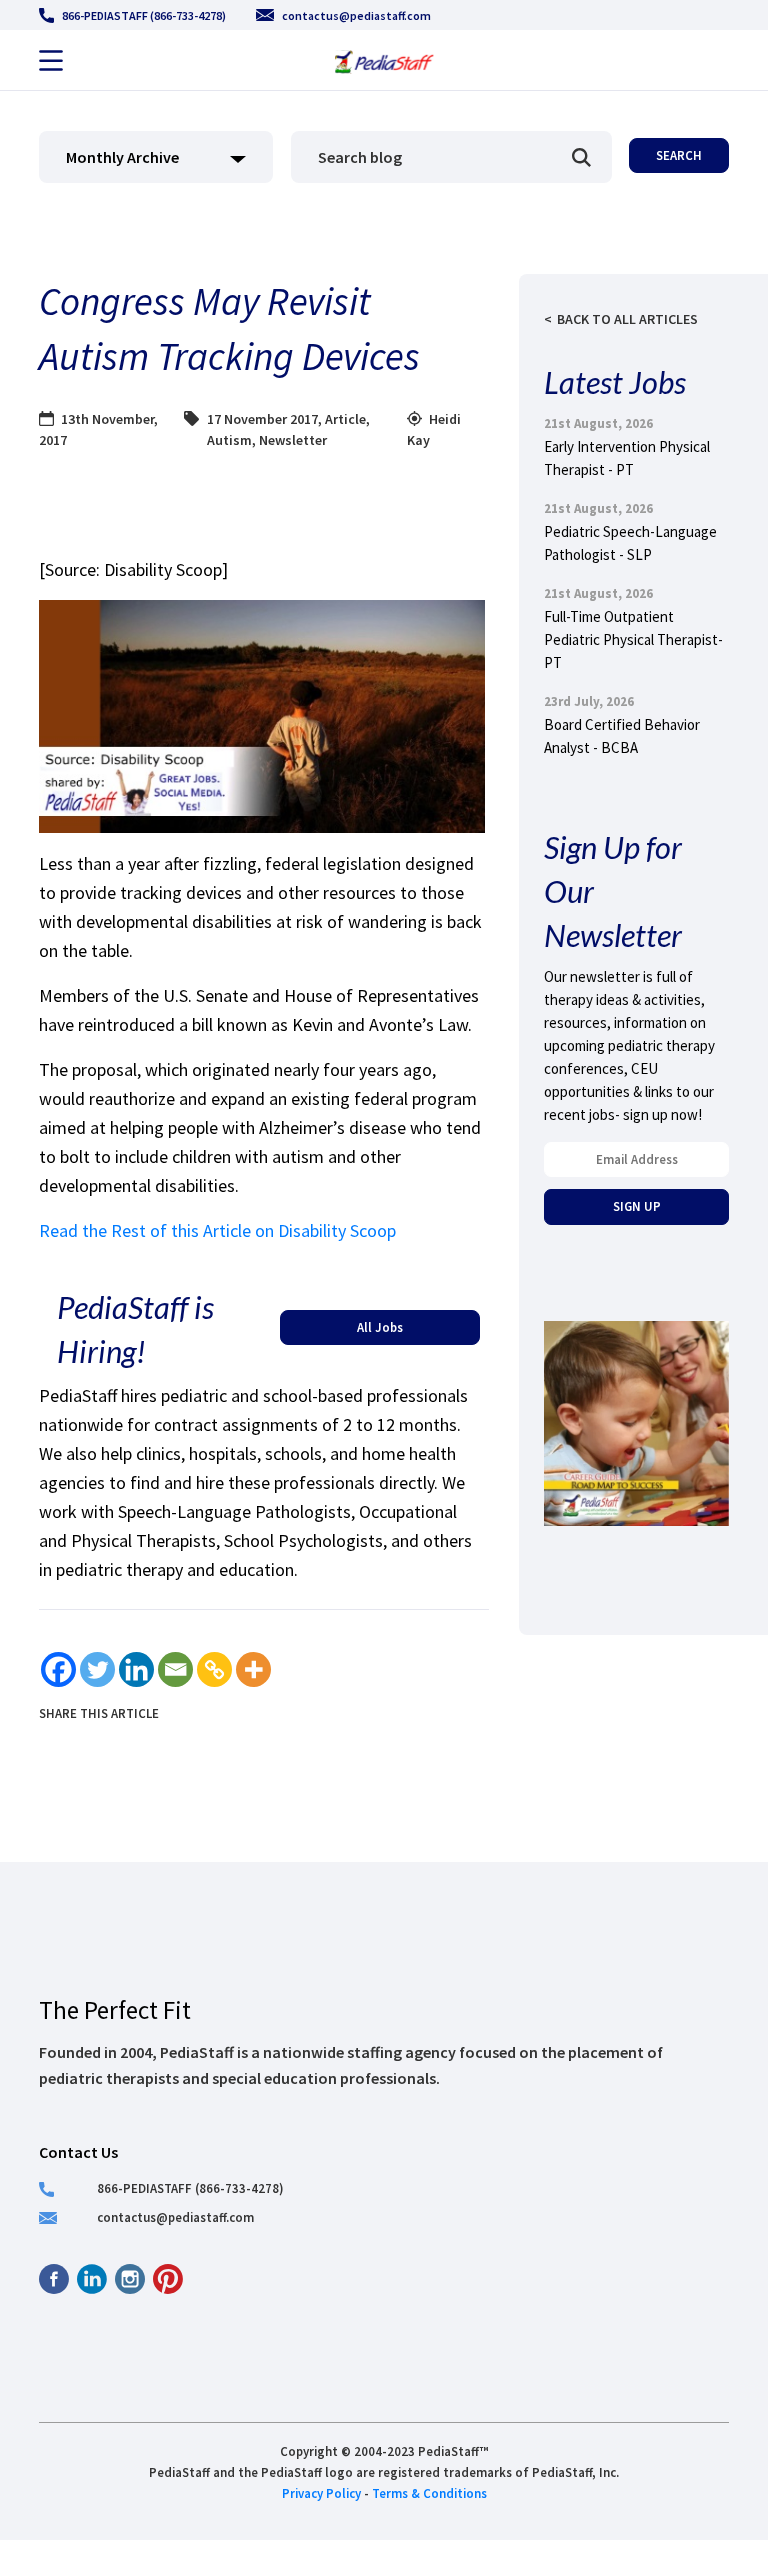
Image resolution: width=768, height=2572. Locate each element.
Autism (229, 440)
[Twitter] (97, 1669)
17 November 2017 (262, 419)
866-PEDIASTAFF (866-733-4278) (144, 15)
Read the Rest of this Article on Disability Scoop (217, 1230)
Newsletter (293, 440)
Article (345, 419)
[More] (253, 1669)
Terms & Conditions (429, 2493)
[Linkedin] (136, 1669)
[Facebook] (58, 1669)
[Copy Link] (214, 1669)
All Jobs (380, 1327)
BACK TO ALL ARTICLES (627, 319)
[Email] (175, 1669)
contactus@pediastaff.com (356, 15)
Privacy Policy (321, 2493)
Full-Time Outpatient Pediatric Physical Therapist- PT (633, 639)
